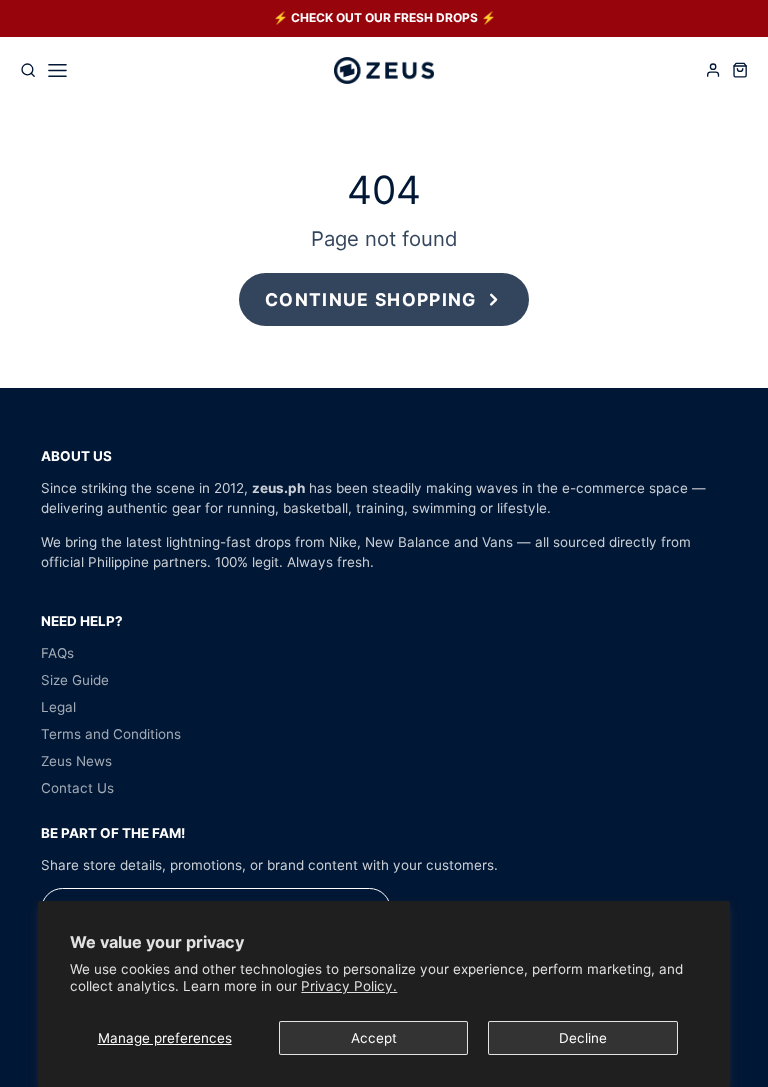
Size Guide (75, 680)
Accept (374, 1038)
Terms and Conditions (111, 734)
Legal (58, 707)
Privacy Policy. (349, 986)
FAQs (57, 653)
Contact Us (77, 788)
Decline (583, 1038)
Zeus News (76, 761)
